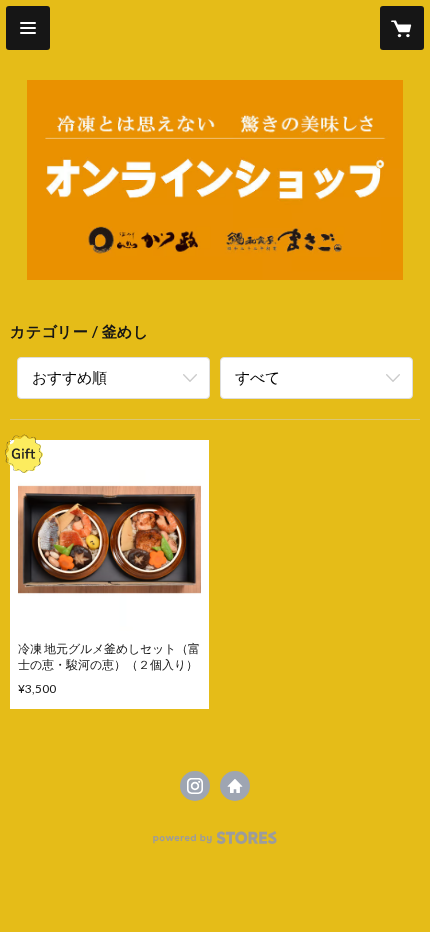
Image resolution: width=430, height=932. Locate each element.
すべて (257, 377)
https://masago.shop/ (235, 786)
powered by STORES (215, 843)
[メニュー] (28, 28)
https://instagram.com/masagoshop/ (195, 786)
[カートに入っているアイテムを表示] (402, 28)
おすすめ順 (69, 377)
